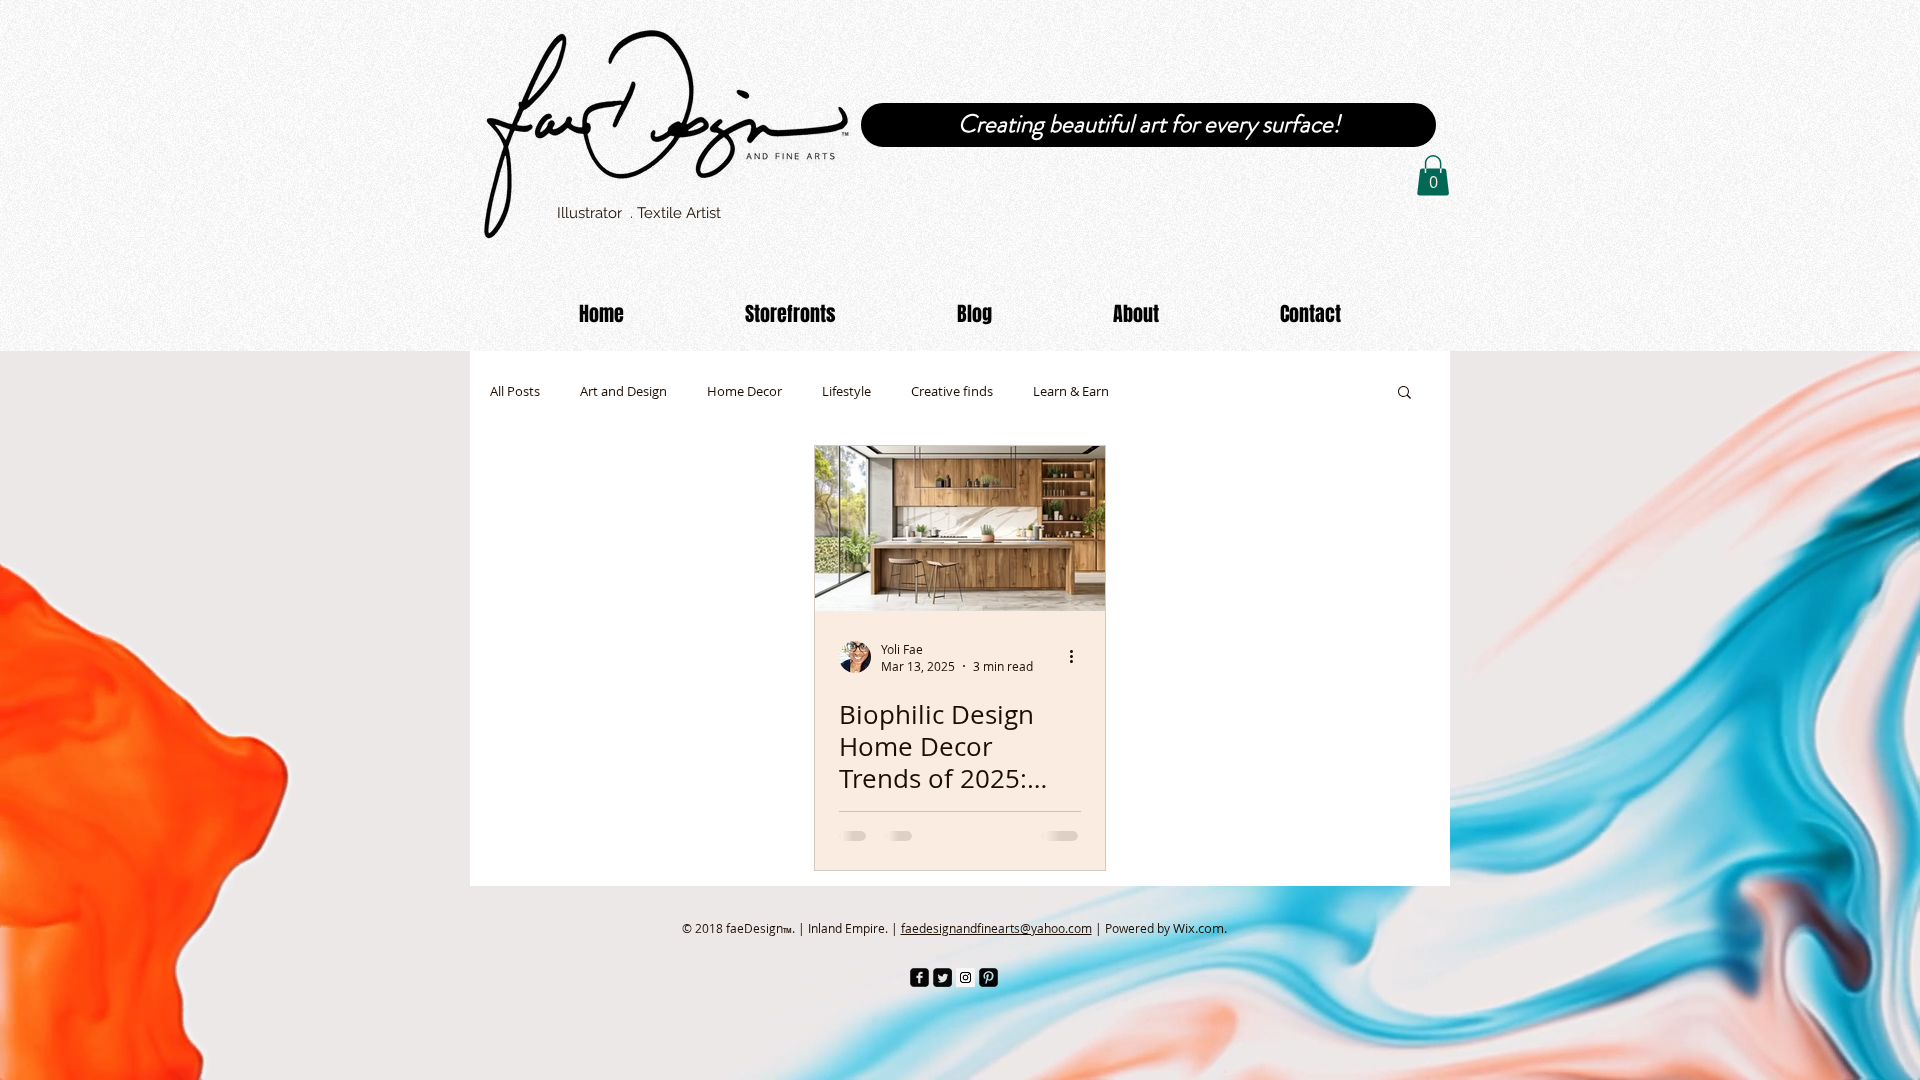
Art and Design (623, 391)
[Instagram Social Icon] (965, 977)
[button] (1433, 175)
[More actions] (1078, 657)
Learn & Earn (1071, 391)
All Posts (515, 391)
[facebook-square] (919, 977)
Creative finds (952, 391)
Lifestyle (846, 391)
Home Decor (744, 391)
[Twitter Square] (942, 977)
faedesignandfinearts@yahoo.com (996, 928)
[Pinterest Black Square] (988, 977)
